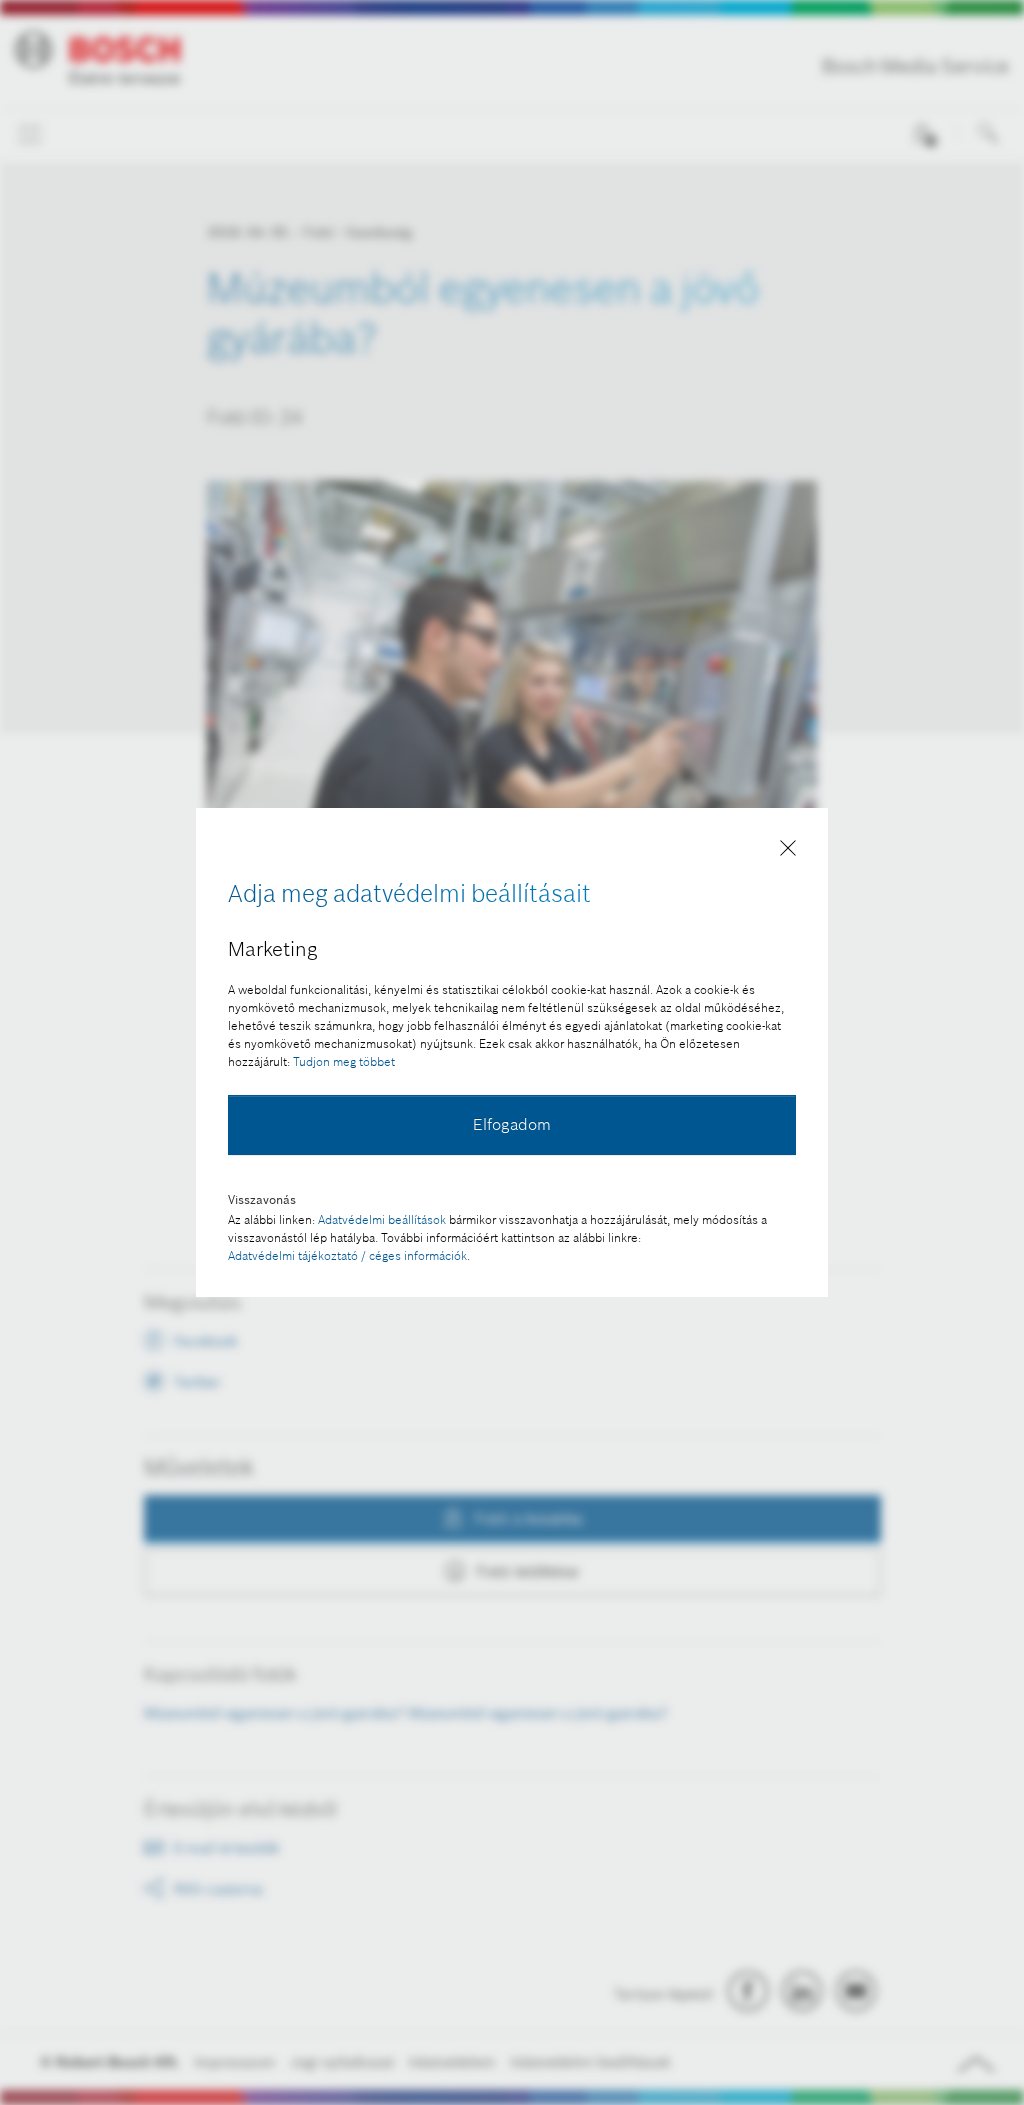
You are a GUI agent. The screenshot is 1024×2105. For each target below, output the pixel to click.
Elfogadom (512, 1124)
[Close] (788, 852)
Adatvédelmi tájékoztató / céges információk (347, 1255)
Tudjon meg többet (344, 1061)
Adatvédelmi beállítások (382, 1219)
